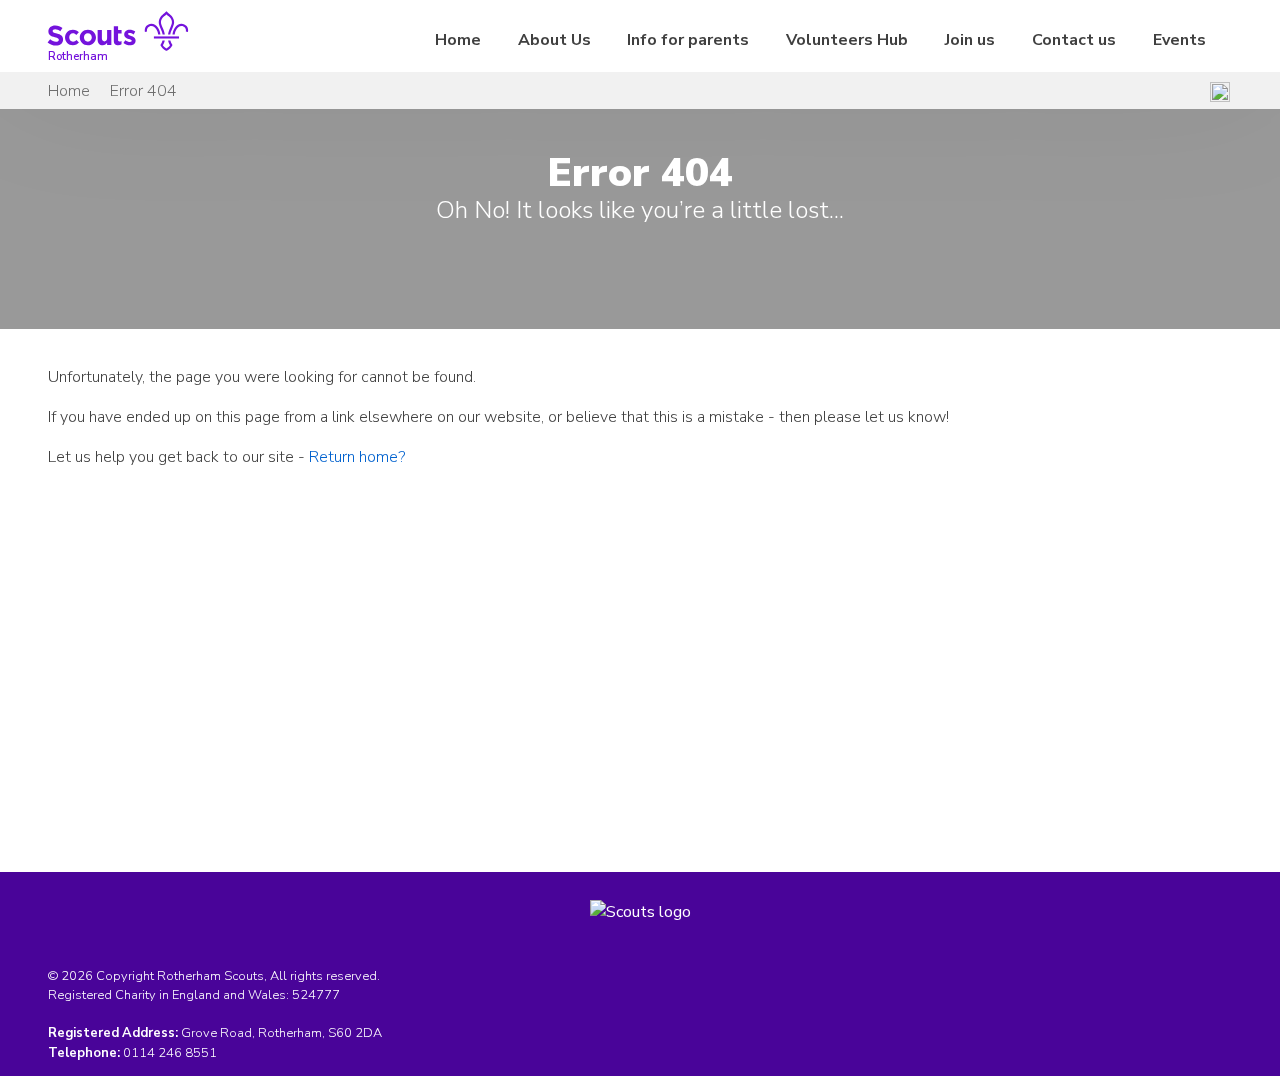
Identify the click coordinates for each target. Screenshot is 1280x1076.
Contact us (1074, 40)
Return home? (357, 457)
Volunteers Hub (847, 40)
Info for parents (688, 40)
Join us (970, 40)
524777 (316, 995)
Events (1179, 40)
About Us (554, 40)
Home (458, 40)
